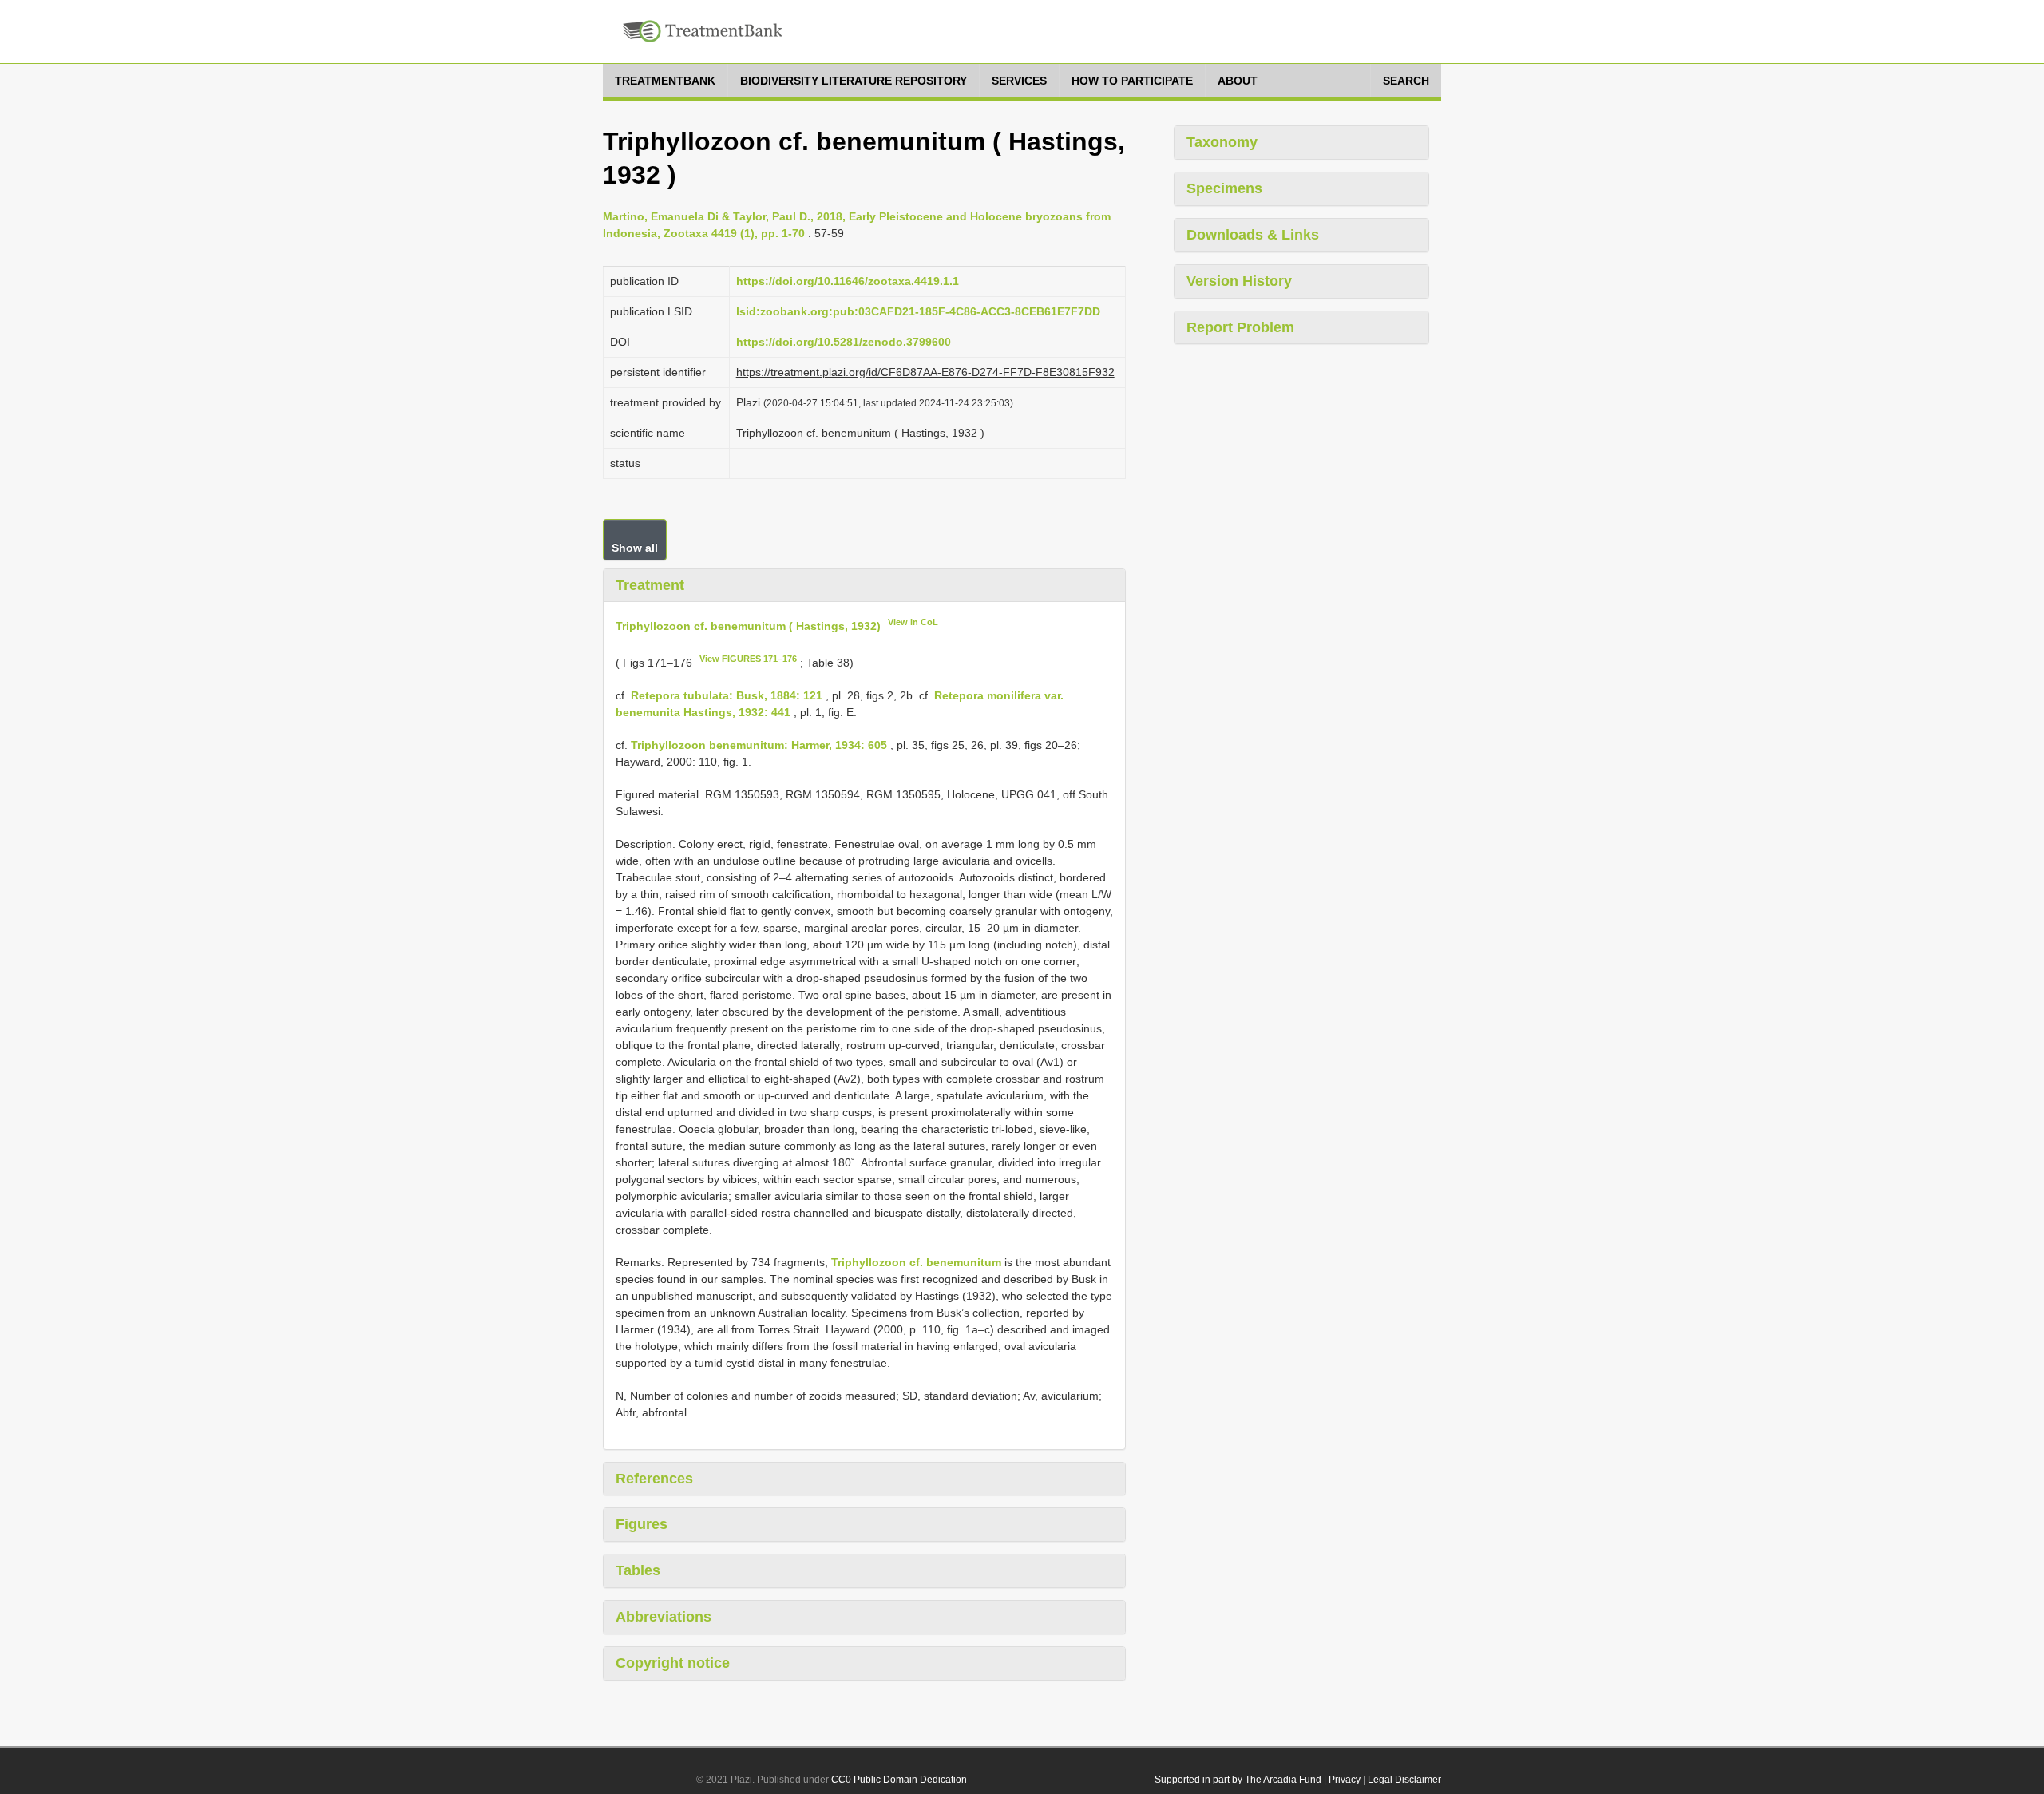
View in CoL (913, 622)
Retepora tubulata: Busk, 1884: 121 (727, 695)
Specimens (1224, 188)
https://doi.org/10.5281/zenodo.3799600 (844, 342)
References (654, 1479)
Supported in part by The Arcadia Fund (1238, 1780)
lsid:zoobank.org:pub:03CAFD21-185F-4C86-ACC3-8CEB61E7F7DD (918, 311)
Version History (1239, 281)
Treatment (650, 585)
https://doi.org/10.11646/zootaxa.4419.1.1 (848, 281)
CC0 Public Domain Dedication (899, 1780)
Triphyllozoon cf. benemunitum (916, 1262)
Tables (638, 1570)
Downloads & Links (1253, 235)
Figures (642, 1524)
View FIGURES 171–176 (748, 659)
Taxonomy (1222, 142)
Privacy (1345, 1780)
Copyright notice (673, 1663)
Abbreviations (664, 1617)
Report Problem (1240, 327)
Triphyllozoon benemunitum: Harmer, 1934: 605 (759, 745)
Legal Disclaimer (1404, 1780)
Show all (635, 548)
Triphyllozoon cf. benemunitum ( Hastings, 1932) (748, 626)
